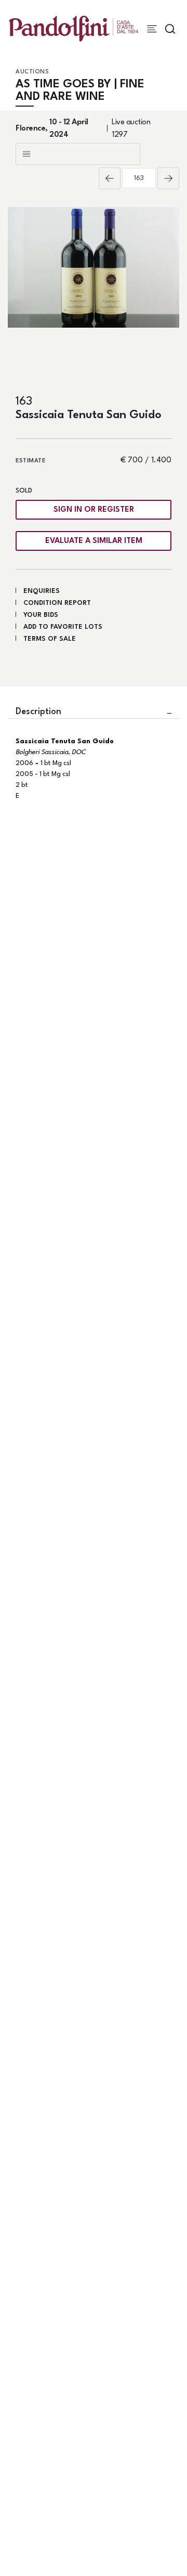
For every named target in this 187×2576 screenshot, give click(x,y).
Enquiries (42, 591)
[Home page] (74, 28)
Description (38, 712)
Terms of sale (50, 639)
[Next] (168, 178)
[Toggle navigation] (152, 29)
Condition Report (57, 603)
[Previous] (110, 178)
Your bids (41, 615)
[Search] (170, 29)
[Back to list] (78, 154)
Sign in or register (94, 510)
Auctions (32, 72)
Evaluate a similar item (94, 541)
